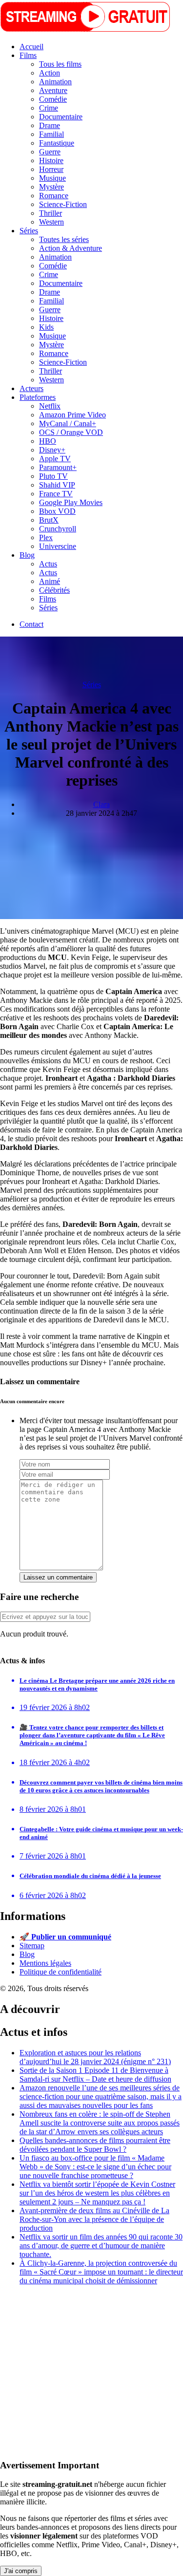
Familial (51, 134)
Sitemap (32, 1946)
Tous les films (60, 64)
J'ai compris (21, 2571)
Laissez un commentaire (58, 1577)
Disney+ (52, 450)
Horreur (51, 169)
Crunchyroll (58, 529)
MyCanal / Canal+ (68, 423)
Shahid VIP (57, 485)
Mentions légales (45, 1963)
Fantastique (57, 143)
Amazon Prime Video (72, 415)
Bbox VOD (57, 511)
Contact (31, 624)
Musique (52, 178)
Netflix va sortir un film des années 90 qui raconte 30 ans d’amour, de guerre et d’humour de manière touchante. (101, 2246)
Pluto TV (53, 476)
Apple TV (55, 459)
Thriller (51, 213)
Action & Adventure (71, 248)
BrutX (49, 520)
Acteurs (31, 388)
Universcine (58, 546)
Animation (55, 82)
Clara (102, 804)
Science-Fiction (63, 204)
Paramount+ (58, 467)
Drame (50, 125)
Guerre (50, 152)
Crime (49, 108)
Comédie (53, 99)
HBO (48, 441)
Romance (54, 196)
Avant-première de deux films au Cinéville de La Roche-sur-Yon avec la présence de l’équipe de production (94, 2219)
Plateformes (38, 397)
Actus (48, 564)
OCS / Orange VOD (71, 432)
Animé (50, 581)
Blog (27, 555)
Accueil (31, 47)
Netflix (50, 406)
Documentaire (61, 117)
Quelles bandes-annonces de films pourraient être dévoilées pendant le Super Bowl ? (95, 2145)
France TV (56, 494)
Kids (46, 327)
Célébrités (54, 590)
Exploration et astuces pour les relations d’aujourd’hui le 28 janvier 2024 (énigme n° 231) (95, 2057)
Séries (29, 231)
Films (28, 55)
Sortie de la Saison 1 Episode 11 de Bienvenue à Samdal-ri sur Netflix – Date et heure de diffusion (95, 2075)
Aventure (53, 90)
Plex (46, 537)
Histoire (51, 160)
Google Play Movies (71, 502)
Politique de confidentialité (61, 1972)
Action (50, 73)
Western (51, 222)
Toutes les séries (64, 239)
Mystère (51, 187)
